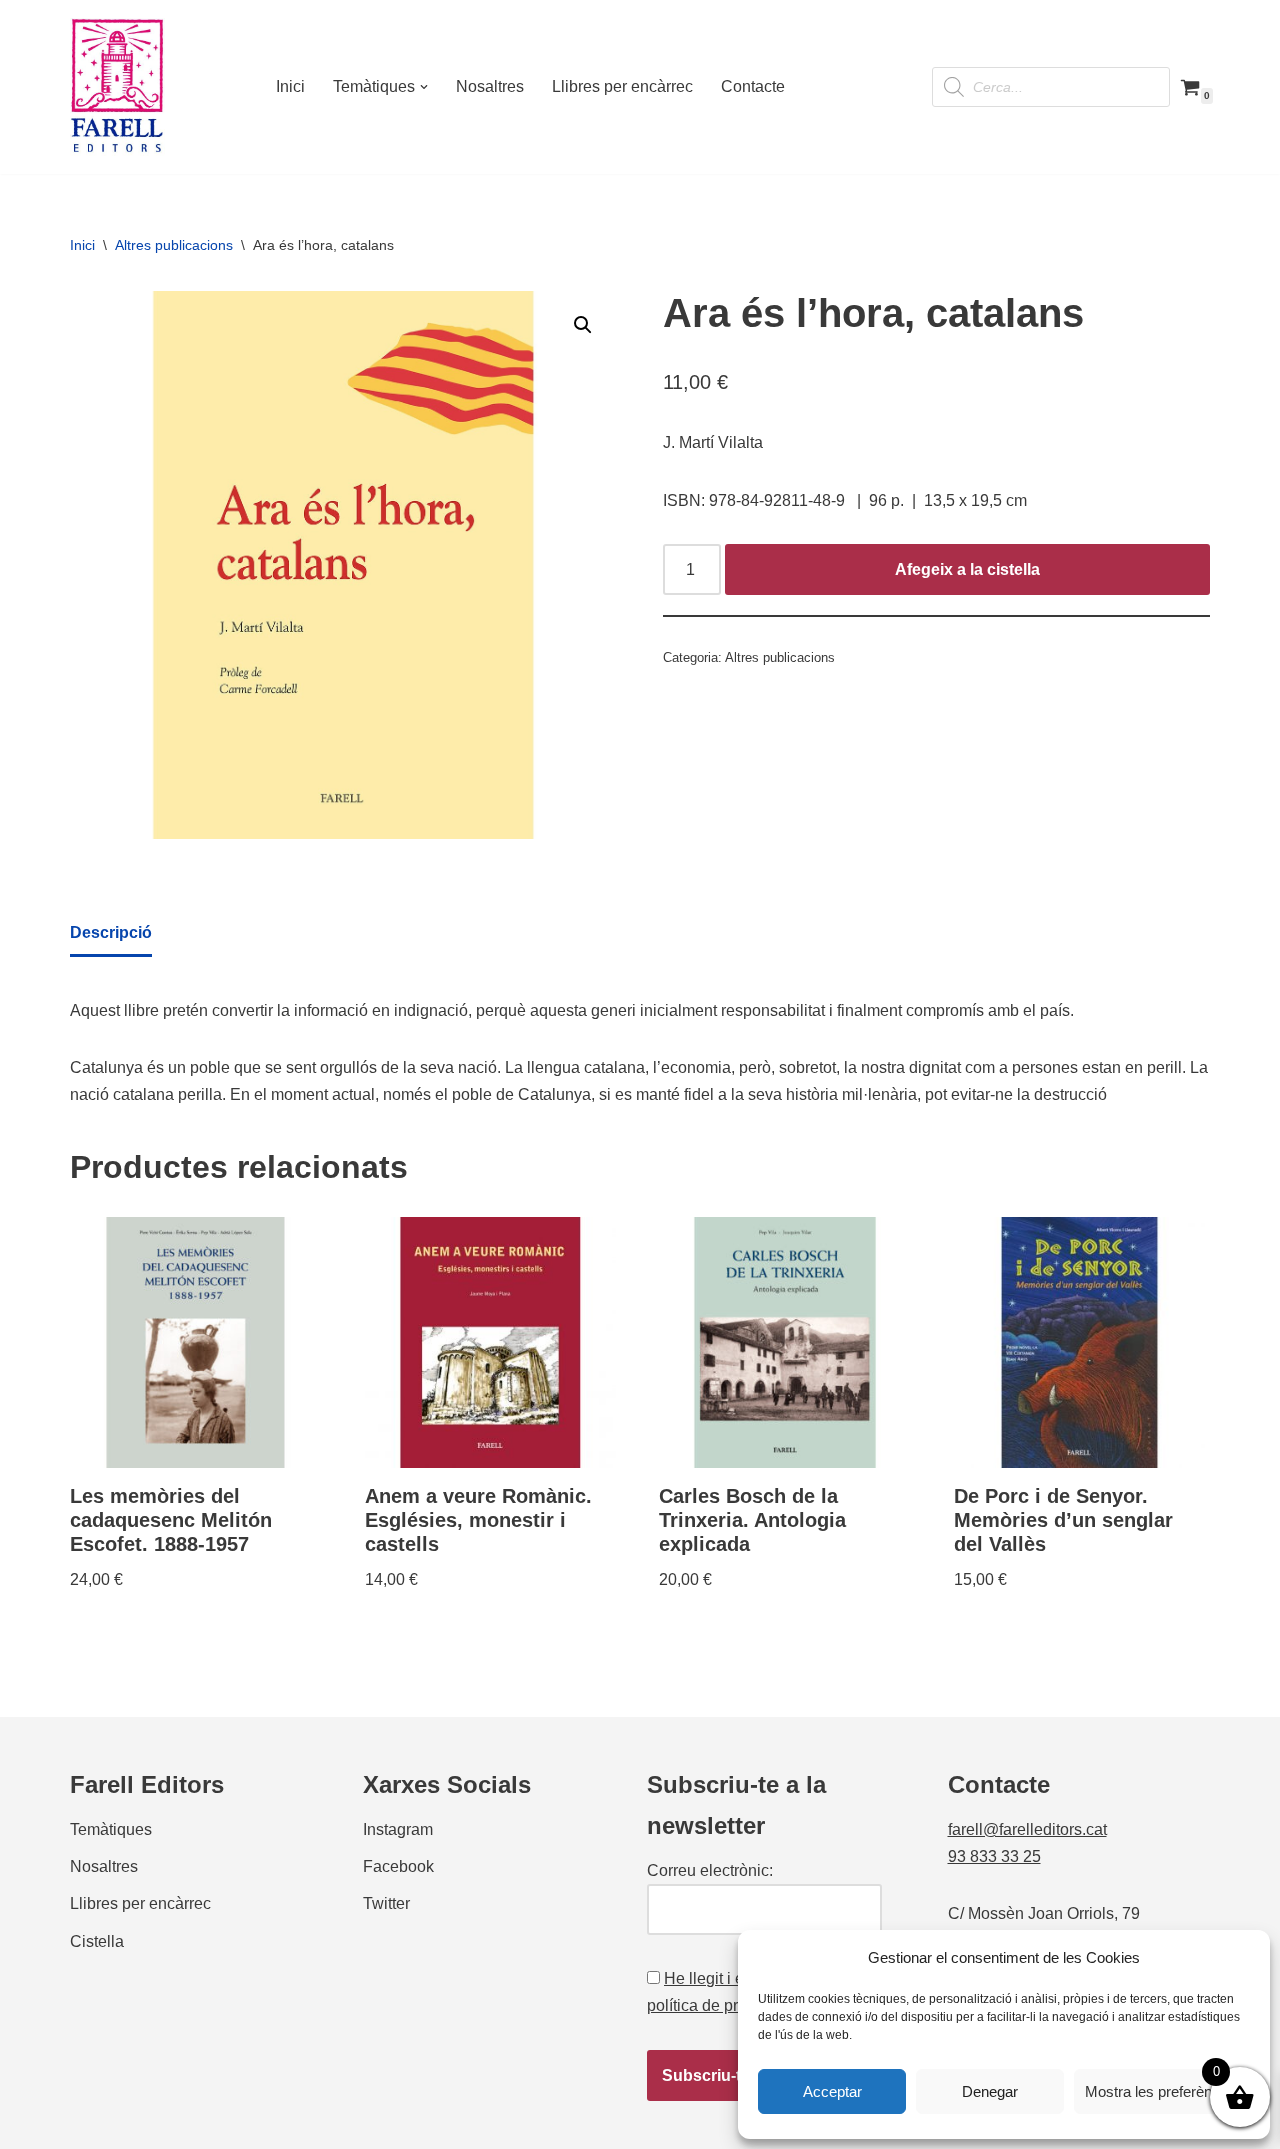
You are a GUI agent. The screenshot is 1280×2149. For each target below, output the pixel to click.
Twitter (386, 1903)
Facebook (398, 1866)
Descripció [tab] (111, 932)
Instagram (398, 1829)
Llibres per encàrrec (622, 86)
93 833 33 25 (994, 1856)
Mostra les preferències (1162, 2091)
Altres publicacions (174, 245)
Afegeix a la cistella (967, 569)
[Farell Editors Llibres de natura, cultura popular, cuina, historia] (117, 87)
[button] (424, 87)
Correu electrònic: (710, 1870)
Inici (290, 86)
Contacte (753, 86)
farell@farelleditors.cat (1027, 1829)
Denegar (990, 2091)
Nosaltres (490, 86)
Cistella (97, 1941)
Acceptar (832, 2091)
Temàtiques (111, 1829)
